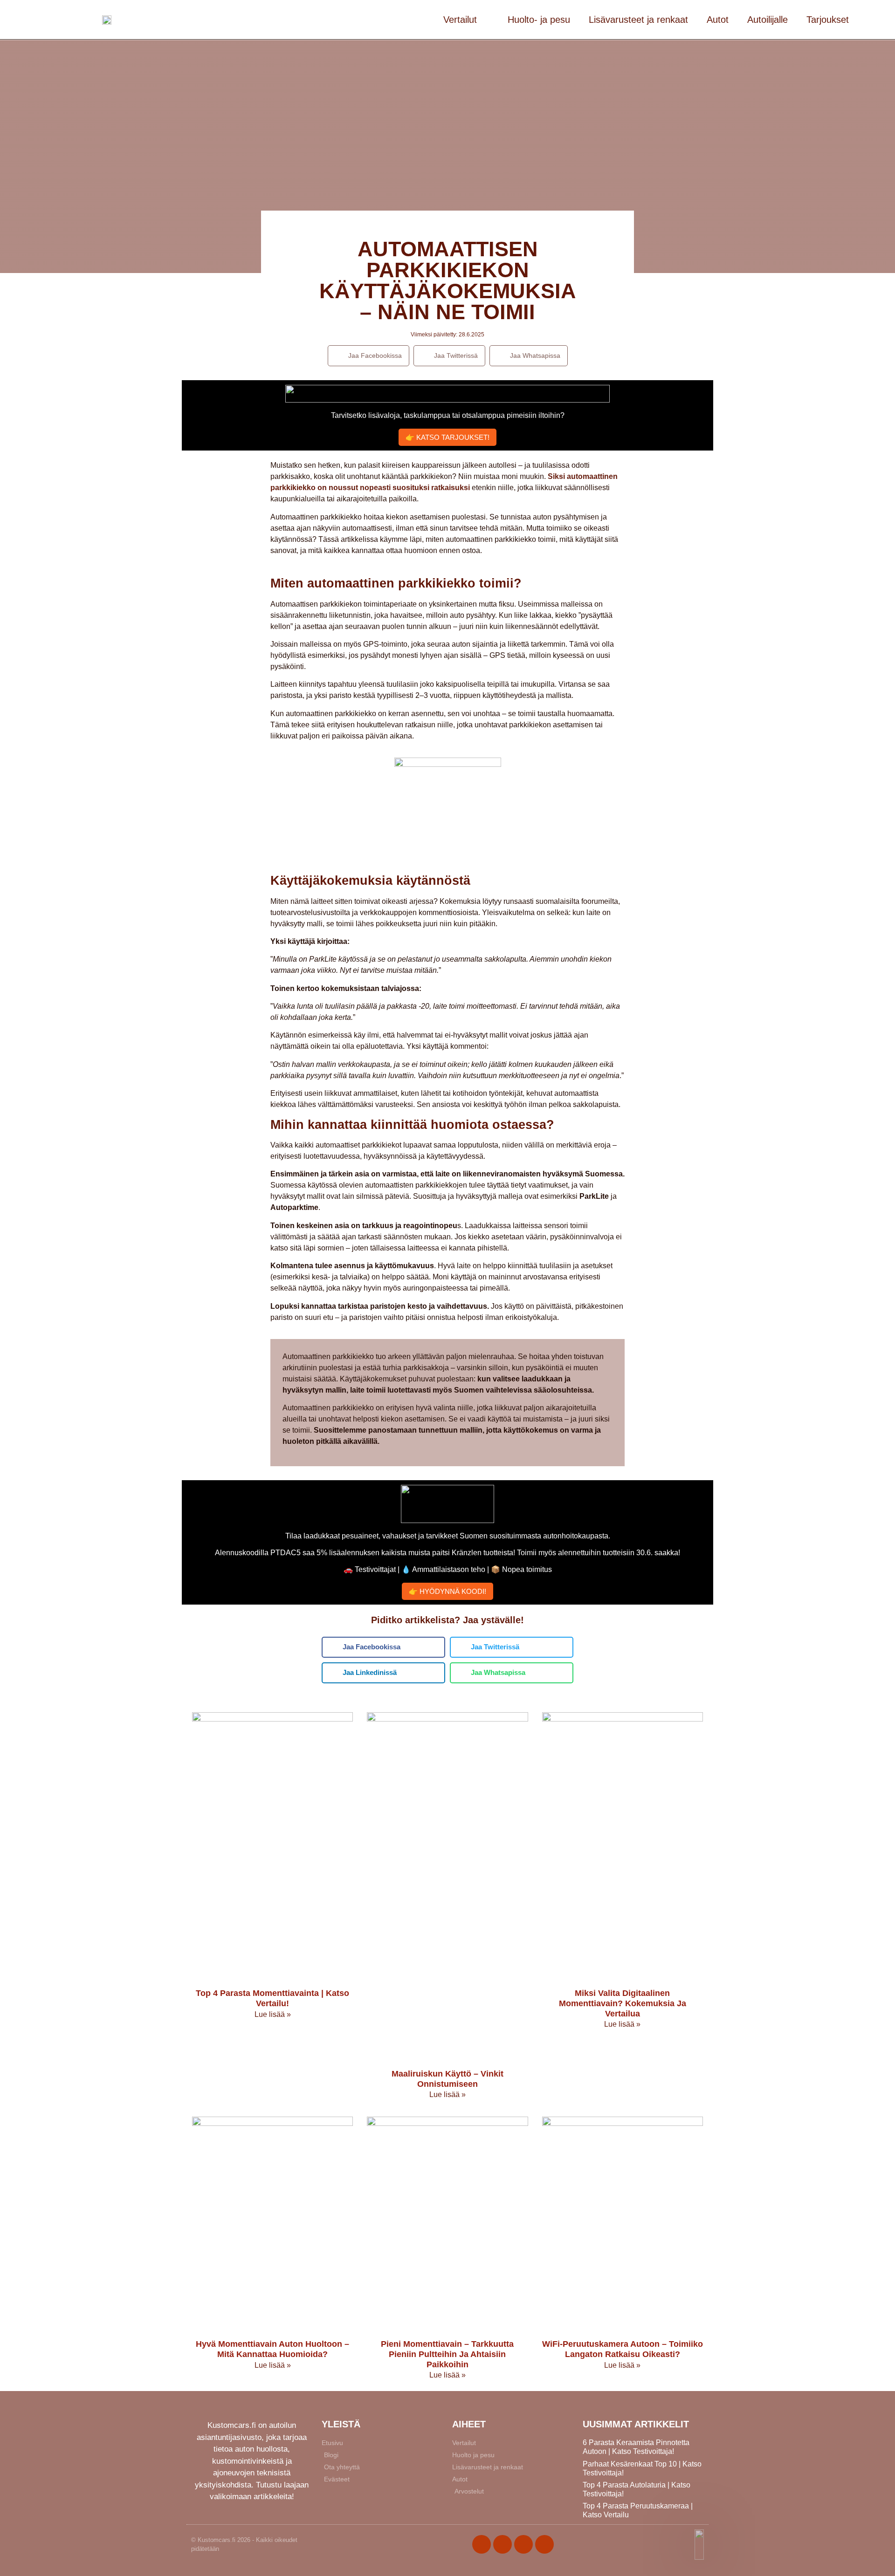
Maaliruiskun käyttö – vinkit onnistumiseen (447, 2079)
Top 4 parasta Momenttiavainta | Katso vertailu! (272, 1998)
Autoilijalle (768, 20)
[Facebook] (482, 2544)
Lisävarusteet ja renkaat (638, 20)
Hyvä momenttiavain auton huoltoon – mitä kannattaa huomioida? (272, 2349)
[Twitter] (503, 2544)
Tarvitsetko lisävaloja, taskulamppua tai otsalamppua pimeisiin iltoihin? (448, 415)
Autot (718, 20)
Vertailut (460, 20)
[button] (368, 356)
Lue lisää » (273, 2014)
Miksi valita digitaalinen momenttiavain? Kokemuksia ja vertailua (623, 2003)
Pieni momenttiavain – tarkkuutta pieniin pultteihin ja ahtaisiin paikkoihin (447, 2354)
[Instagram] (523, 2544)
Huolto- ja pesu (539, 20)
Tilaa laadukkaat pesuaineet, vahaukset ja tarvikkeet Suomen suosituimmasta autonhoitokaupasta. (448, 1536)
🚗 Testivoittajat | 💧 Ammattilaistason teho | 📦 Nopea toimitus (448, 1569)
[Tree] (544, 2544)
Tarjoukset (828, 20)
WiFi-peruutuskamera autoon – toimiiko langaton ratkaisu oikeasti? (623, 2349)
